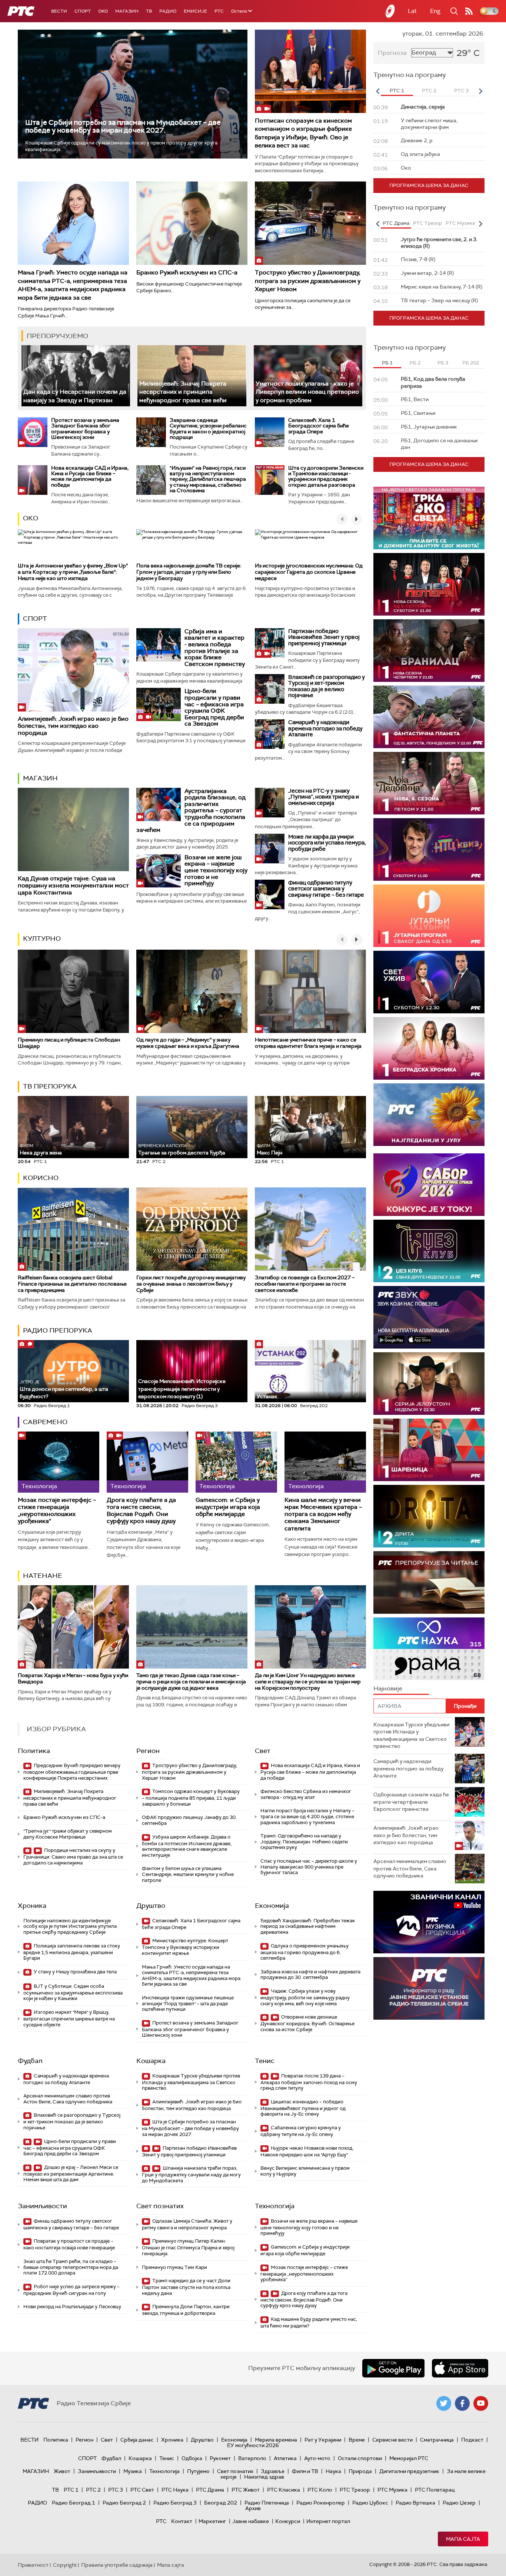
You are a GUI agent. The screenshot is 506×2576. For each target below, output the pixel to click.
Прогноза (392, 53)
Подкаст (472, 2440)
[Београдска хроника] (429, 1048)
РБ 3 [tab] (443, 363)
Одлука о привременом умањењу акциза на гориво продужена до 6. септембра (304, 1952)
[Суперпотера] (429, 584)
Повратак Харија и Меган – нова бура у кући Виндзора (73, 1678)
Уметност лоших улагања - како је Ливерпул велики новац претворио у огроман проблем (307, 392)
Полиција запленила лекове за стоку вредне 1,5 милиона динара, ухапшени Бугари (72, 1952)
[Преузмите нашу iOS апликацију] (460, 2368)
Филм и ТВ (305, 2471)
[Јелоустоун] (429, 1384)
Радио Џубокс (370, 2503)
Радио (168, 11)
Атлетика (285, 2458)
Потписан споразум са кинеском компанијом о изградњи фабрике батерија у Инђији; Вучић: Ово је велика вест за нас (303, 133)
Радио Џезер (459, 2503)
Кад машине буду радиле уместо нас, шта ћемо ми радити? (309, 2322)
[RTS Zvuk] (429, 1317)
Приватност (33, 2565)
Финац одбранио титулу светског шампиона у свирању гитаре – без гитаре (326, 889)
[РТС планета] (390, 11)
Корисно (41, 1178)
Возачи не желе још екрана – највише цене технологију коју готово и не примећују (216, 870)
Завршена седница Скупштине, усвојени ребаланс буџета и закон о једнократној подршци (208, 429)
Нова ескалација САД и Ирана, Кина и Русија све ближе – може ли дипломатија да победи (90, 476)
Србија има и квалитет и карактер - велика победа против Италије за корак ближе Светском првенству (215, 648)
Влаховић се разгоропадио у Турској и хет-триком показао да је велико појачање (327, 686)
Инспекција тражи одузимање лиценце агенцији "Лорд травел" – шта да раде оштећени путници (188, 2003)
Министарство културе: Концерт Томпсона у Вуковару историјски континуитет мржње (185, 1947)
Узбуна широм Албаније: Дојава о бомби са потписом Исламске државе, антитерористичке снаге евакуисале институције (187, 1846)
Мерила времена (276, 2440)
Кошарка (151, 2061)
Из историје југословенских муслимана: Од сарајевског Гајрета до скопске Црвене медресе (309, 572)
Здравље (273, 2471)
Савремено (45, 1422)
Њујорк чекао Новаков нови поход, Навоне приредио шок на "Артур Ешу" (307, 2151)
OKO (103, 11)
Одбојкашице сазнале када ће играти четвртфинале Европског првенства (411, 1802)
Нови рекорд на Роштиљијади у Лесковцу (72, 2307)
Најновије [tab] (388, 1688)
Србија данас (137, 2440)
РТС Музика (392, 2490)
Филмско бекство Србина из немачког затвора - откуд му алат (306, 1794)
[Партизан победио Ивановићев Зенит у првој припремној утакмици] (270, 643)
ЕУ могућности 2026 (253, 2445)
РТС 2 (93, 2490)
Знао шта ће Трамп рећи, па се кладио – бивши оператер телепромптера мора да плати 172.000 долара (71, 2267)
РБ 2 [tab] (415, 363)
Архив (253, 2508)
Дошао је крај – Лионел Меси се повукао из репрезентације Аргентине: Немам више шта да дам (71, 2174)
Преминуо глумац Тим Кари (174, 2267)
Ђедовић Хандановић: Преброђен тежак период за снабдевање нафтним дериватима (308, 1926)
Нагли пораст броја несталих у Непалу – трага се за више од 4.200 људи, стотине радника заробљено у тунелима (307, 1816)
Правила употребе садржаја (117, 2565)
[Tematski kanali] (429, 1649)
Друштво (151, 1906)
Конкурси (288, 2521)
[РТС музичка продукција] (429, 1922)
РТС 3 (116, 2490)
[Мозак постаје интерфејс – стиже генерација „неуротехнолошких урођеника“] (59, 1462)
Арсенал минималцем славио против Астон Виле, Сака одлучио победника (68, 2099)
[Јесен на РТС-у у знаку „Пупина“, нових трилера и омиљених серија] (270, 803)
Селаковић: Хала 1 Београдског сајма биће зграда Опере (319, 426)
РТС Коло (320, 2490)
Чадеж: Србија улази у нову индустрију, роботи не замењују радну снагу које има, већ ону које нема (305, 1997)
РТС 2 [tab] (429, 91)
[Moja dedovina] (429, 783)
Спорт (83, 11)
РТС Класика (284, 2490)
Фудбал (30, 2061)
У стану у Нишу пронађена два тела (75, 1972)
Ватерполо (252, 2458)
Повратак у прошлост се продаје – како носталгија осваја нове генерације (69, 2244)
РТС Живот (246, 2490)
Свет (263, 1751)
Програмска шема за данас (429, 185)
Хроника (32, 1906)
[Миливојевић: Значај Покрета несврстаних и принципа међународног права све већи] (192, 376)
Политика (34, 1751)
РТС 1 (71, 2490)
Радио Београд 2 (124, 2503)
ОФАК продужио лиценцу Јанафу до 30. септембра (189, 1820)
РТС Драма (210, 2490)
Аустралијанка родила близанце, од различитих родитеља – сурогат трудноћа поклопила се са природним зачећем (191, 811)
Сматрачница (437, 2440)
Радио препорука (58, 1330)
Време (357, 2440)
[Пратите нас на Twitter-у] (444, 2403)
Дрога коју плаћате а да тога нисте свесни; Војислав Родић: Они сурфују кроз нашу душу (141, 1511)
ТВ (149, 11)
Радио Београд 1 (74, 2503)
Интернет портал (328, 2521)
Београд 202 (221, 2503)
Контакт (182, 2521)
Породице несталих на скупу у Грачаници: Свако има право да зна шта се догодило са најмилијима (73, 1857)
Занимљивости (42, 2206)
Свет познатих (160, 2206)
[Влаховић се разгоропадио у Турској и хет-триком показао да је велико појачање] (270, 689)
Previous (377, 91)
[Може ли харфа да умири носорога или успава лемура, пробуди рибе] (270, 849)
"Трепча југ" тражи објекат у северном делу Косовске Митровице (68, 1834)
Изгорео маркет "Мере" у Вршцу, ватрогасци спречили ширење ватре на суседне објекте (69, 2018)
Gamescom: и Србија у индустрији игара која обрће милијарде (228, 1507)
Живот (62, 2471)
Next (480, 91)
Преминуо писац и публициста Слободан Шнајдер (69, 1043)
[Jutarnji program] (429, 916)
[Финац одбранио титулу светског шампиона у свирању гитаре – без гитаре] (270, 894)
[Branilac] (429, 651)
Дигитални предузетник (409, 2471)
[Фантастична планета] (429, 717)
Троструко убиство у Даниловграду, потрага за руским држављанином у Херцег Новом (308, 281)
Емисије (195, 11)
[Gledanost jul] (429, 1115)
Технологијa (275, 2206)
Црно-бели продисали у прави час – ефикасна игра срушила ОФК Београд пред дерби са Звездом (214, 707)
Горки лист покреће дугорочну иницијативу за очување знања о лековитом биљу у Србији (191, 1284)
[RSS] (469, 11)
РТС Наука (175, 2490)
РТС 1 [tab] (397, 91)
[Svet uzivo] (429, 982)
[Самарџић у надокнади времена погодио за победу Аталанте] (270, 734)
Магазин (127, 11)
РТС (219, 11)
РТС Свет (142, 2490)
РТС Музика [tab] (460, 223)
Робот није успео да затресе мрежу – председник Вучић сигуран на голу (71, 2290)
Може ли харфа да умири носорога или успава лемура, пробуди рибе (327, 843)
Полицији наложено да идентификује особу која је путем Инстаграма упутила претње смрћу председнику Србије (70, 1926)
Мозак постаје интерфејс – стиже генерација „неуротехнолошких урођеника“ (57, 1511)
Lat (412, 11)
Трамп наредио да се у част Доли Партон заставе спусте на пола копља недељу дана (186, 2287)
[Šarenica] (429, 1450)
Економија (272, 1906)
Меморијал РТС (409, 2458)
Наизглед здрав (264, 2477)
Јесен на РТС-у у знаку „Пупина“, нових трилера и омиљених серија (324, 797)
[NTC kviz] (429, 849)
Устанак (267, 1396)
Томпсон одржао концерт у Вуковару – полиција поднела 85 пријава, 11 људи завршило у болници (191, 1798)
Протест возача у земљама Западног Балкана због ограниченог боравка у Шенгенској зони (85, 429)
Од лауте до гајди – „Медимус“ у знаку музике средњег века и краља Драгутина (188, 1043)
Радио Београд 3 (175, 2503)
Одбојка (192, 2458)
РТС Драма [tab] (396, 223)
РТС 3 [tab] (461, 91)
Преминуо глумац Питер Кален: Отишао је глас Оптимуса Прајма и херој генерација (188, 2247)
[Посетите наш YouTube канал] (481, 2403)
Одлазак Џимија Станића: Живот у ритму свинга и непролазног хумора (187, 2224)
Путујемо (198, 2471)
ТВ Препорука (50, 1086)
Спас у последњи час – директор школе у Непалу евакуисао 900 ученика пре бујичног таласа (309, 1867)
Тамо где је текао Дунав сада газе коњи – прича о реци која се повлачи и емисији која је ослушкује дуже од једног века (191, 1682)
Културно (42, 939)
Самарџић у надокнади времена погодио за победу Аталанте (325, 728)
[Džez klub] (429, 1251)
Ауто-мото (317, 2458)
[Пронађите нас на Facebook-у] (462, 2403)
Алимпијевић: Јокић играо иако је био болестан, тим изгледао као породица (73, 726)
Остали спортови (360, 2458)
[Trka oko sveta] (429, 518)
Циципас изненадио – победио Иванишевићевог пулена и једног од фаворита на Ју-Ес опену (303, 2108)
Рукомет (220, 2458)
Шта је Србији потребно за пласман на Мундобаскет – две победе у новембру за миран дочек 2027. (123, 126)
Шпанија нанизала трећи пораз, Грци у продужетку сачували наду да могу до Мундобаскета (191, 2174)
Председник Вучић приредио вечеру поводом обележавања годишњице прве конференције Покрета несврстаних (72, 1772)
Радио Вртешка (415, 2503)
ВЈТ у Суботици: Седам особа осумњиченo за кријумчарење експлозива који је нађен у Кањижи (73, 1992)
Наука (333, 2471)
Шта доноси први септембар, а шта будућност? (64, 1389)
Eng (435, 11)
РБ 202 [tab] (471, 363)
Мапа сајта (463, 2539)
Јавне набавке (251, 2521)
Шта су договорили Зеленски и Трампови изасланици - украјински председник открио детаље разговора (326, 476)
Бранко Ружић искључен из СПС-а (187, 272)
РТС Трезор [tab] (427, 223)
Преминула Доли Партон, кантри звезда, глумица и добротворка (186, 2310)
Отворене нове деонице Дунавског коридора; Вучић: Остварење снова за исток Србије (307, 2023)
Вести (59, 11)
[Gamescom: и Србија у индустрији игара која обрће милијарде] (236, 1462)
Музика (133, 2471)
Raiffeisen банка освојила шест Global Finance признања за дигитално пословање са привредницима (72, 1284)
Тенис (265, 2061)
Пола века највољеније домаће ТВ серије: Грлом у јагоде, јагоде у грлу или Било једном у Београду (189, 572)
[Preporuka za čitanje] (429, 1582)
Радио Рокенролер (321, 2503)
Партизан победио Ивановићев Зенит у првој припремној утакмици (324, 637)
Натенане (43, 1576)
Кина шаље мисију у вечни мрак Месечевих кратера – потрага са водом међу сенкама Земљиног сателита (323, 1514)
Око (31, 518)
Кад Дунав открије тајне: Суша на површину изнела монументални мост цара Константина (73, 885)
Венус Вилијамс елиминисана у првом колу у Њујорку (305, 2171)
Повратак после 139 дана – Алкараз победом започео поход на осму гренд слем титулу (309, 2082)
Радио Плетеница (267, 2503)
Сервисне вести (392, 2440)
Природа (360, 2471)
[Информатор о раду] (429, 1988)
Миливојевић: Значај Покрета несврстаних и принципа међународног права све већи (183, 392)
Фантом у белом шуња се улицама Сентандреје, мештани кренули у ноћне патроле (188, 1874)
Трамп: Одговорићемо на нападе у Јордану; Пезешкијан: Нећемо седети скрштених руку (304, 1842)
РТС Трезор (355, 2490)
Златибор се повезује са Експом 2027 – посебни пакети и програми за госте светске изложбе (305, 1284)
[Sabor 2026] (429, 1185)
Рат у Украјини (323, 2440)
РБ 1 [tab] (387, 363)
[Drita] (429, 1516)
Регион (148, 1751)
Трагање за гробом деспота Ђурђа (182, 1149)
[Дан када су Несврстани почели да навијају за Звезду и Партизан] (76, 376)
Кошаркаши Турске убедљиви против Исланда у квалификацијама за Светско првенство (191, 2082)
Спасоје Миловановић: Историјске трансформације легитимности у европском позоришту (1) (182, 1389)
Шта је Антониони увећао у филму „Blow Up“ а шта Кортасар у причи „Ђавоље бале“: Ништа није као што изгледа (73, 572)
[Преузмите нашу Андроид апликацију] (393, 2368)
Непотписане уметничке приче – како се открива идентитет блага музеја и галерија (308, 1043)
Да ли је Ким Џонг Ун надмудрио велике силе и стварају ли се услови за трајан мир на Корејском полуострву (308, 1682)
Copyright (65, 2565)
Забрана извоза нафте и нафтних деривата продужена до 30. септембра (310, 1975)
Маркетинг (212, 2521)
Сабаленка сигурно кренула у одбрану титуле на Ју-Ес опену (301, 2131)
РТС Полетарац (435, 2490)
